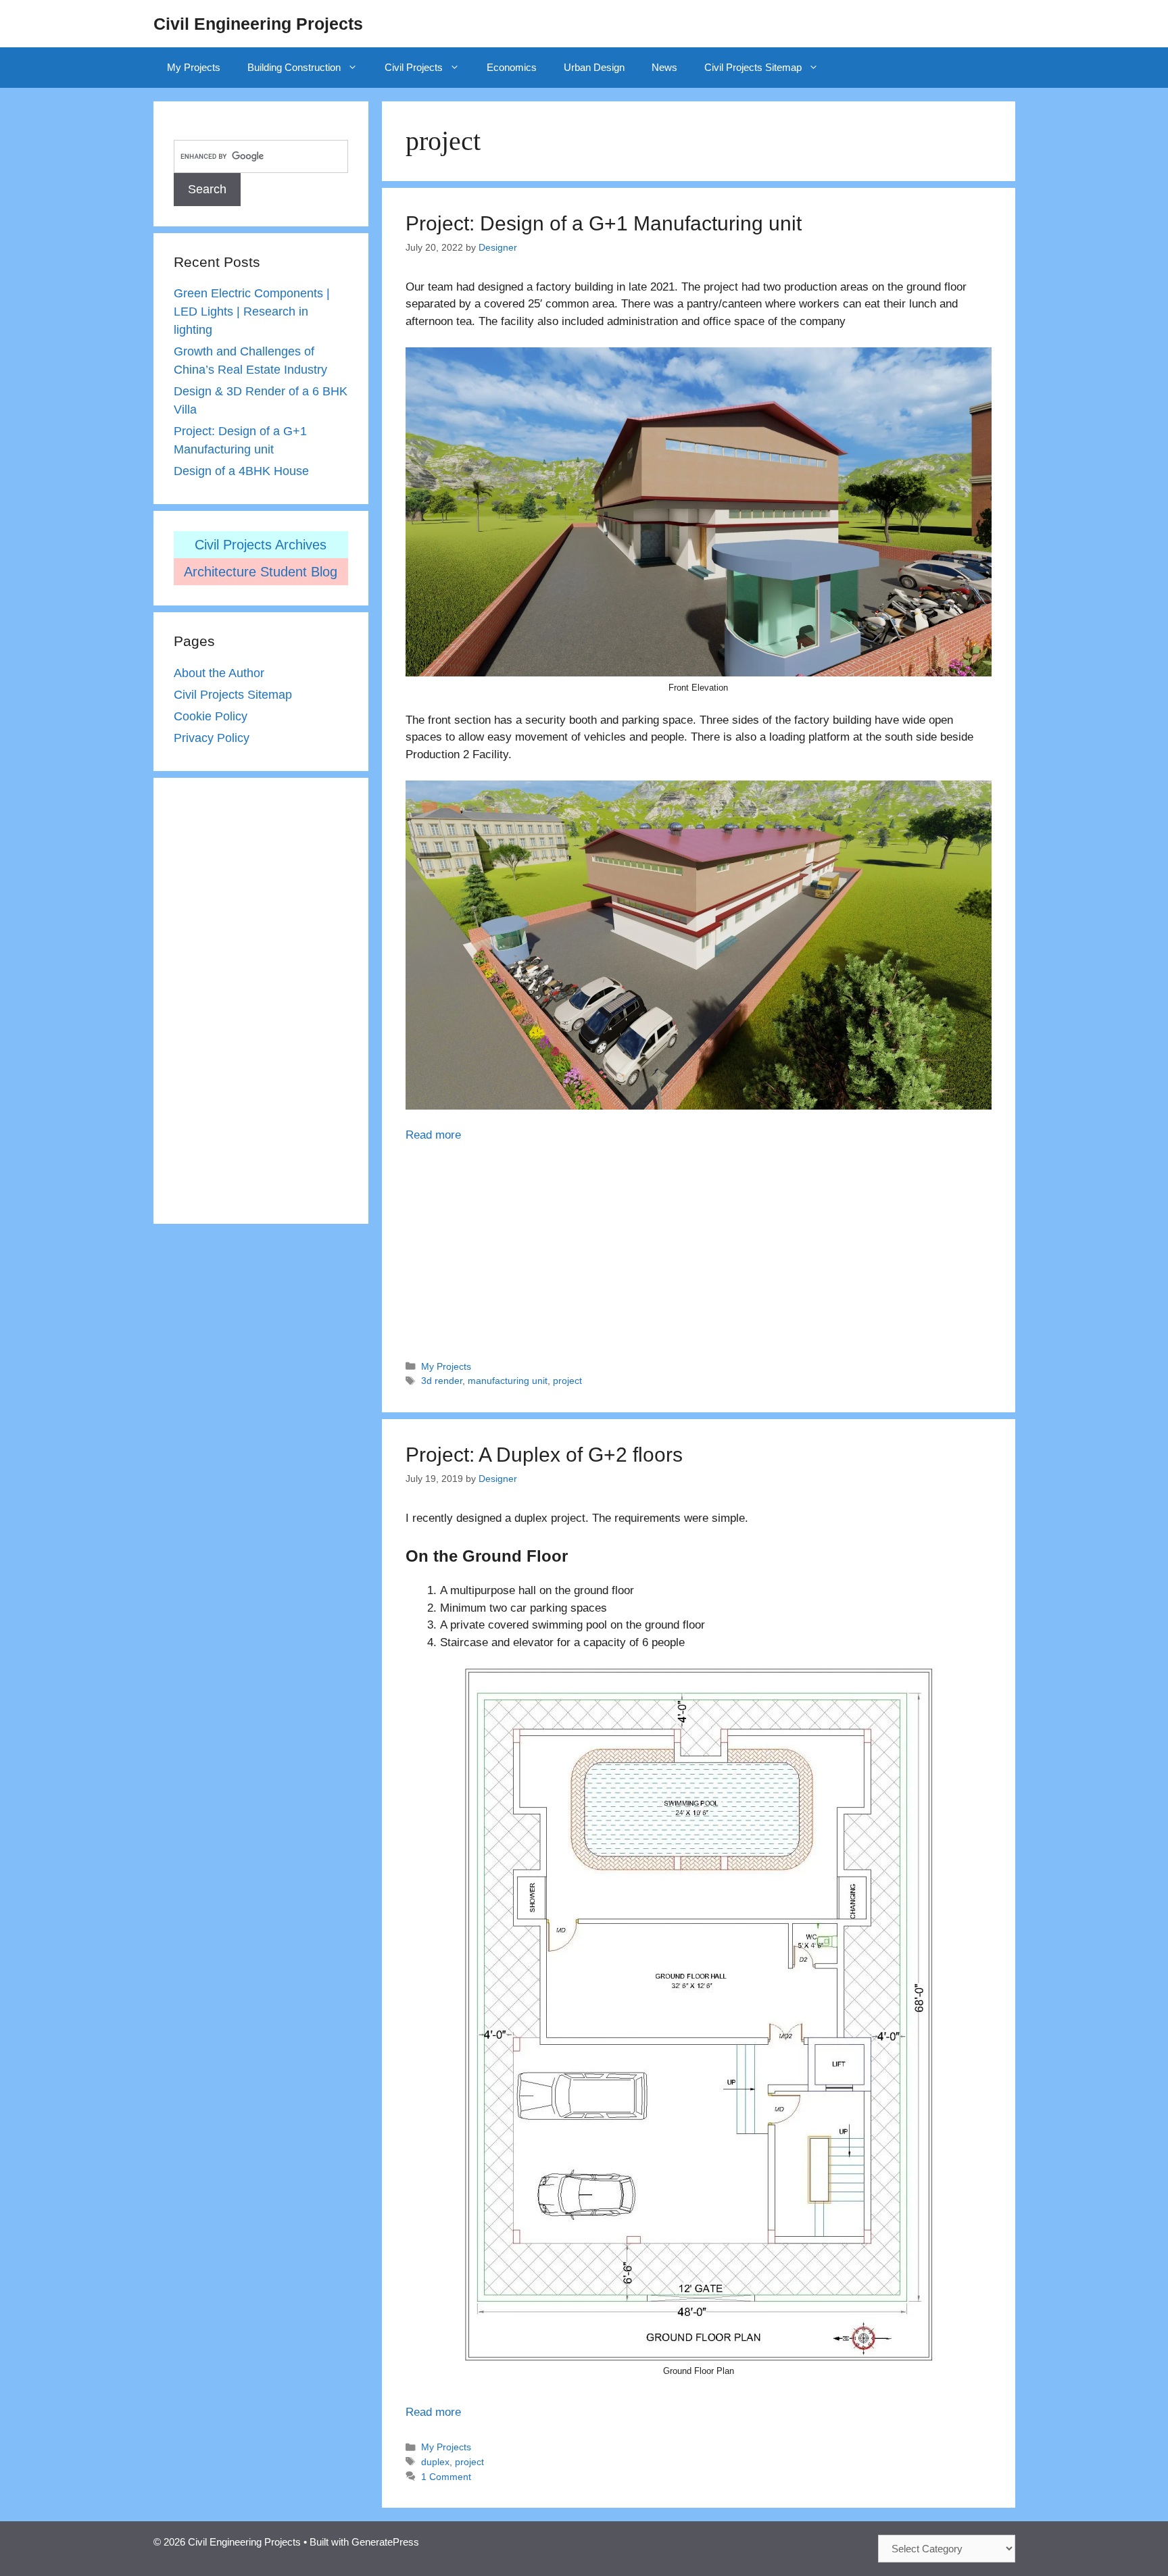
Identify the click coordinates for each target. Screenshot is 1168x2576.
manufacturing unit (508, 1381)
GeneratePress (385, 2542)
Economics (512, 67)
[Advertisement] (698, 1245)
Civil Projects (414, 67)
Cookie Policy (211, 716)
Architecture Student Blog (261, 572)
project (567, 1381)
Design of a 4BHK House (241, 471)
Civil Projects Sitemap (753, 67)
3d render (442, 1381)
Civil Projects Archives (261, 545)
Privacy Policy (212, 738)
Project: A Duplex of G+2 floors (544, 1455)
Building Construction (294, 67)
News (664, 67)
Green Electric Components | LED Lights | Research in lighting (252, 312)
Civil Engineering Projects (258, 24)
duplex (435, 2462)
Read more (433, 1135)
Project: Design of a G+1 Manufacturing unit (604, 223)
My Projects (194, 67)
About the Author (219, 673)
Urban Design (594, 67)
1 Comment (446, 2477)
